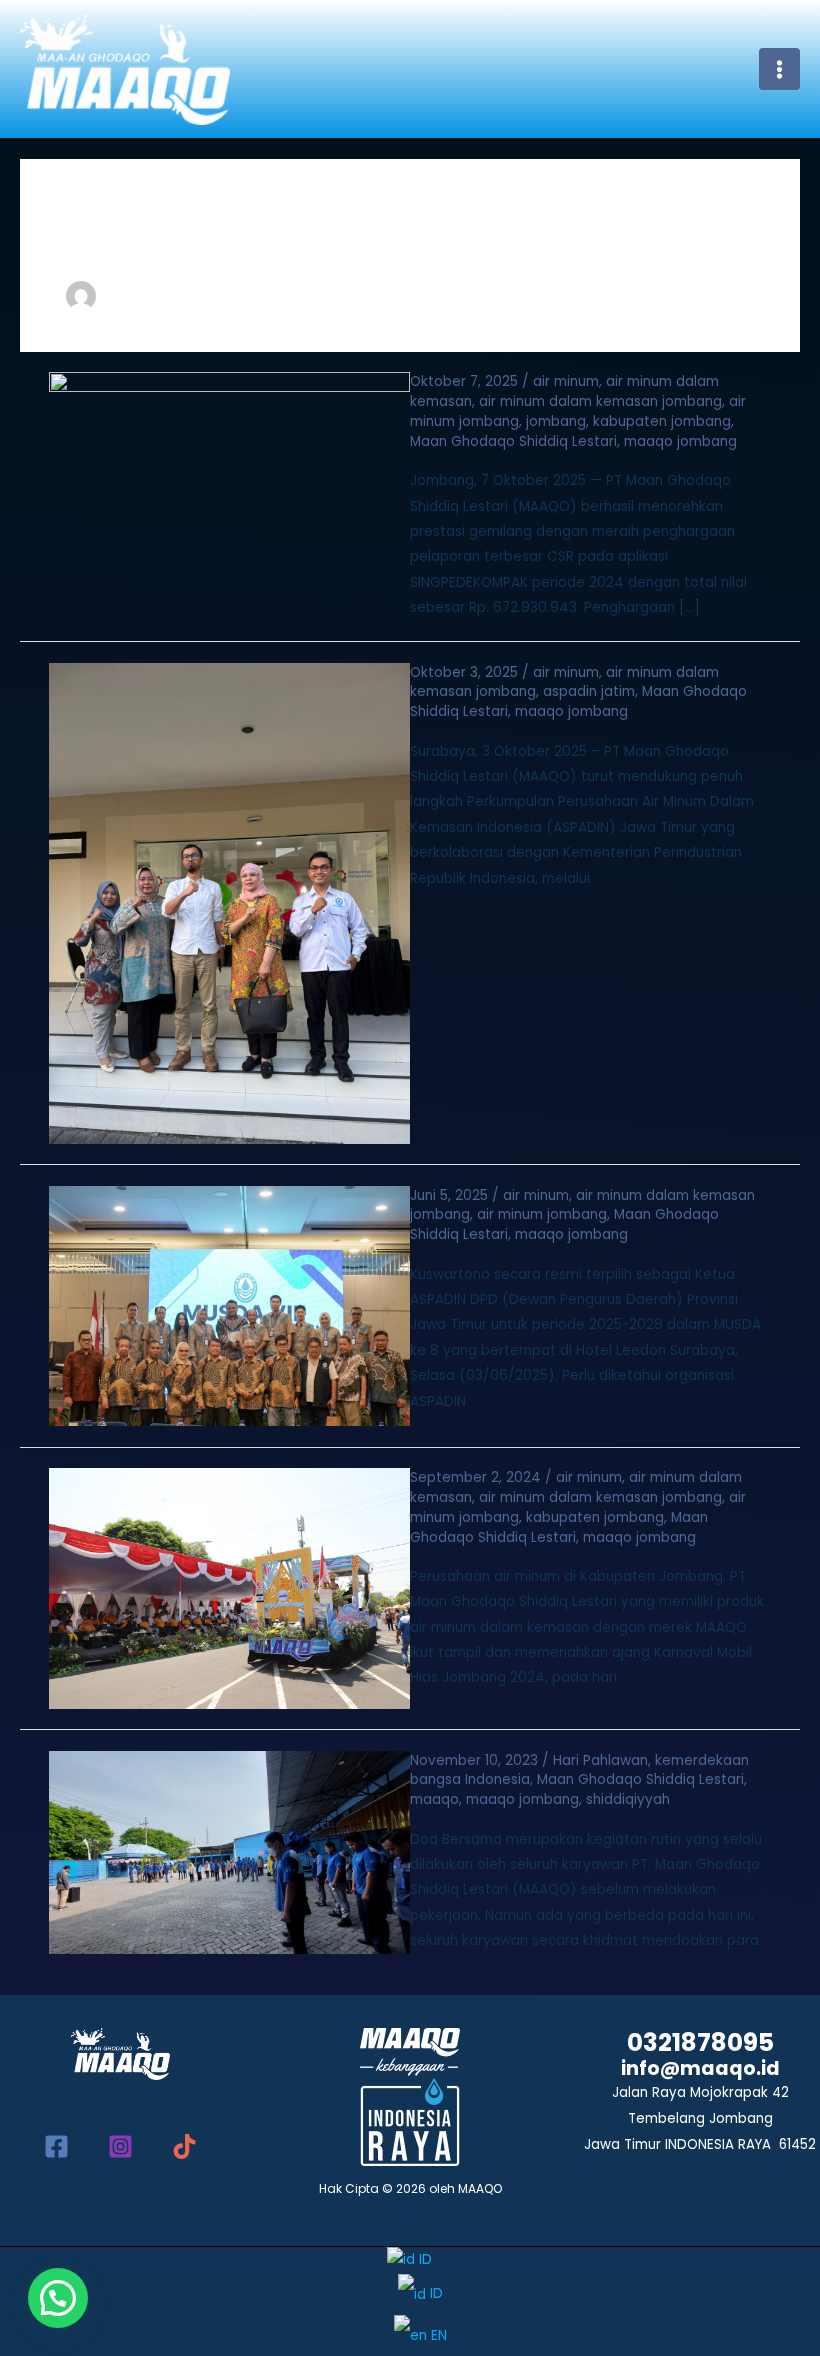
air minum (566, 381)
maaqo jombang (680, 441)
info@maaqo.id (700, 2068)
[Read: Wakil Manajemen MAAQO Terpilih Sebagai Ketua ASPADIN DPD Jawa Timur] (229, 1305)
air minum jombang (542, 1214)
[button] (58, 2298)
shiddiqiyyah (628, 1799)
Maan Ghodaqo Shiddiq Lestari (513, 441)
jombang (556, 421)
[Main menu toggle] (780, 69)
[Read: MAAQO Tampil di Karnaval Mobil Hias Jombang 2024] (229, 1587)
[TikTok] (184, 2146)
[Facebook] (56, 2146)
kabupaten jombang (662, 421)
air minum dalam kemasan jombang (600, 401)
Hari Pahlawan (600, 1760)
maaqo (434, 1799)
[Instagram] (120, 2146)
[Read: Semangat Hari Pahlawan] (229, 1851)
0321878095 (700, 2042)
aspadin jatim (589, 691)
